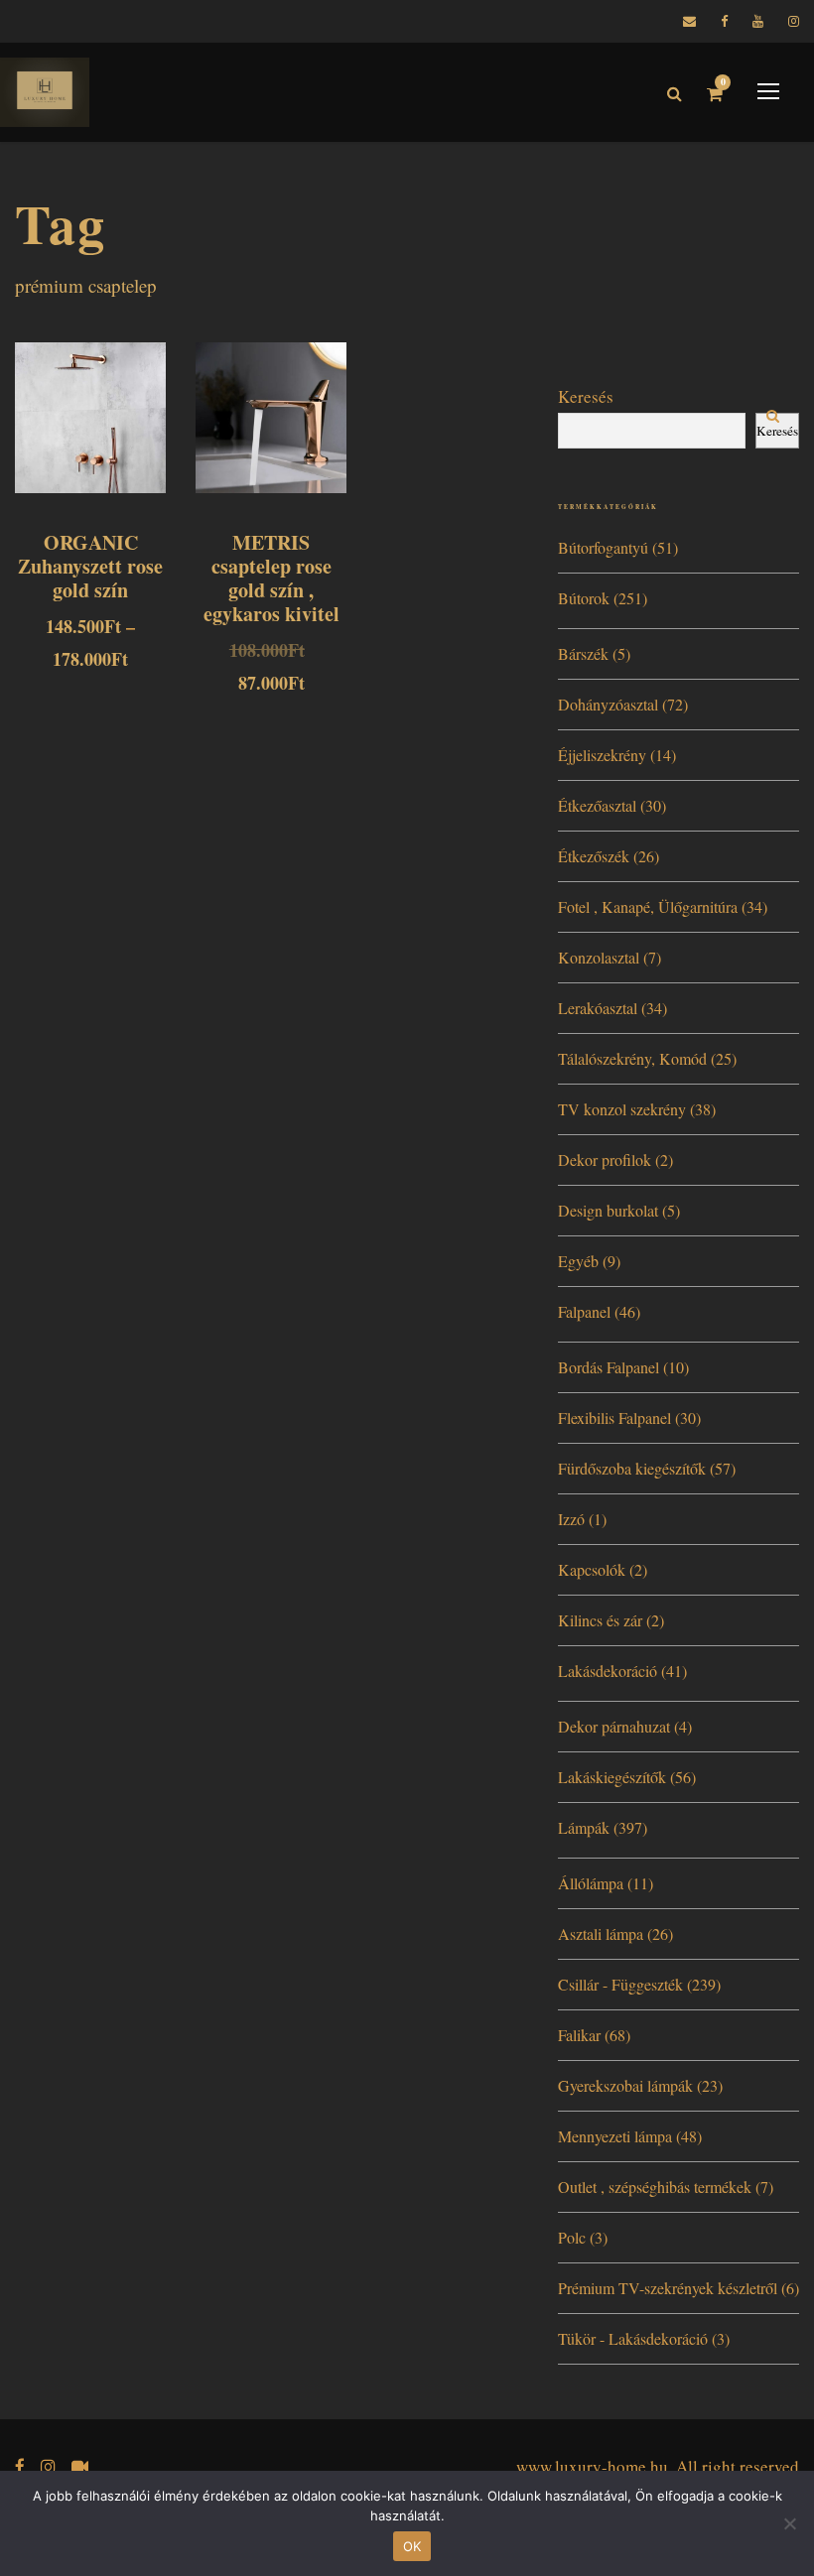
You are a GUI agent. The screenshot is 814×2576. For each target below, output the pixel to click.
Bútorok (584, 598)
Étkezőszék (594, 856)
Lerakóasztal (598, 1008)
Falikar (579, 2035)
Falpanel (584, 1311)
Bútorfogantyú (603, 547)
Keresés (586, 396)
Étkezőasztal (597, 805)
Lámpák (584, 1827)
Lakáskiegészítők (612, 1777)
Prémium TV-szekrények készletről (668, 2288)
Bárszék (583, 653)
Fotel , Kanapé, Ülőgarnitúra (648, 906)
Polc (572, 2237)
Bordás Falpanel (609, 1367)
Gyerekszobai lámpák (625, 2085)
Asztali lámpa (601, 1933)
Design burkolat (608, 1210)
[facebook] (724, 21)
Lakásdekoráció (608, 1671)
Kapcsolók (592, 1569)
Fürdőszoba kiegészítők (632, 1468)
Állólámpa (591, 1883)
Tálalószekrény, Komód (632, 1058)
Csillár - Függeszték (620, 1984)
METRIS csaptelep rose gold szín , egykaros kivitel (271, 578)
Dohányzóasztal (608, 704)
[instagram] (794, 21)
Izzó (571, 1519)
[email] (689, 21)
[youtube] (758, 21)
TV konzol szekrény (622, 1109)
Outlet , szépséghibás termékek (655, 2187)
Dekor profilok (605, 1159)
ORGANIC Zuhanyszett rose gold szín (90, 566)
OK (412, 2546)
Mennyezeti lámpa (615, 2136)
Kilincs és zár (600, 1620)
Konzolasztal (599, 957)
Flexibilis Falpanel (614, 1417)
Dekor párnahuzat (614, 1726)
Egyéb (578, 1261)
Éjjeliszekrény (602, 755)
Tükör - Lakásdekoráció (633, 2338)
